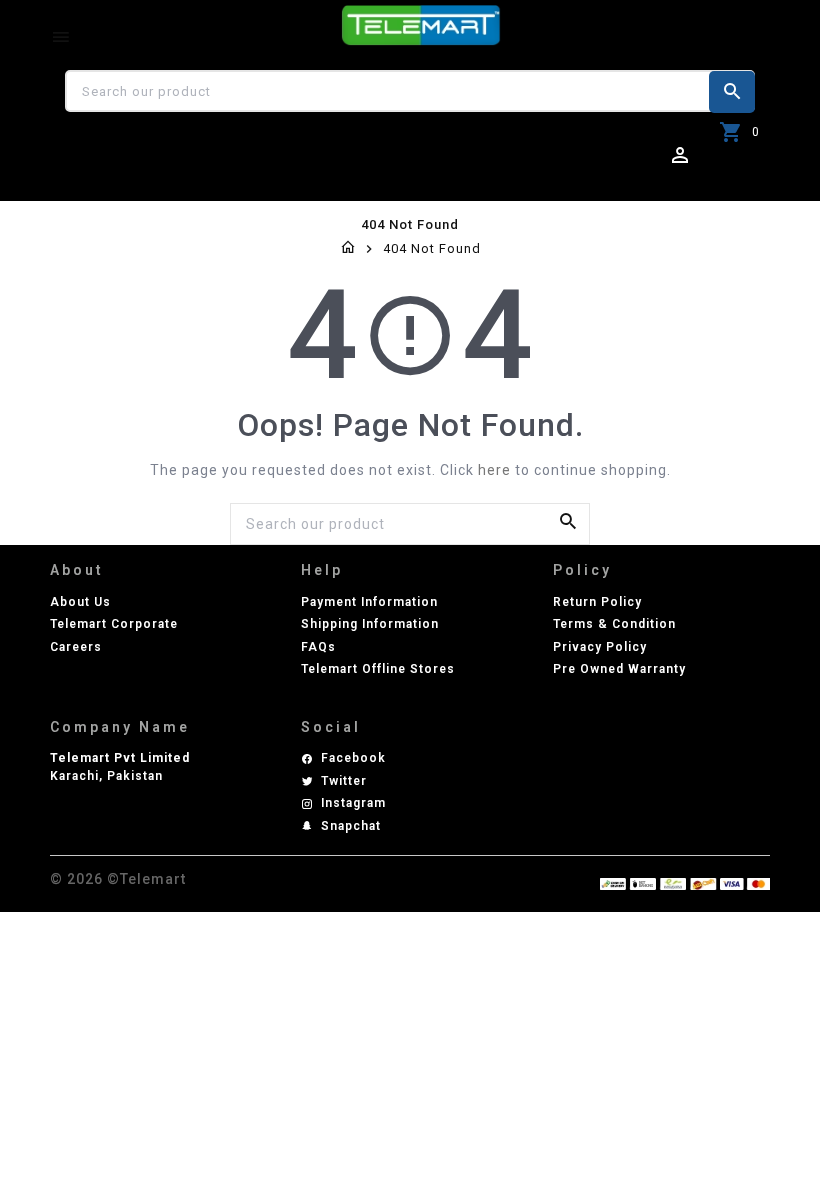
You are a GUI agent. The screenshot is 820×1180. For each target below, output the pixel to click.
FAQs (318, 647)
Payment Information (369, 602)
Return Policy (597, 602)
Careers (76, 647)
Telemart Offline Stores (378, 669)
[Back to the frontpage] (348, 248)
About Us (80, 602)
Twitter (344, 781)
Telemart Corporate (114, 624)
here (494, 470)
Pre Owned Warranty (619, 669)
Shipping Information (370, 624)
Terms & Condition (614, 624)
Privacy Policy (600, 647)
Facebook (353, 758)
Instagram (353, 803)
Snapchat (351, 826)
